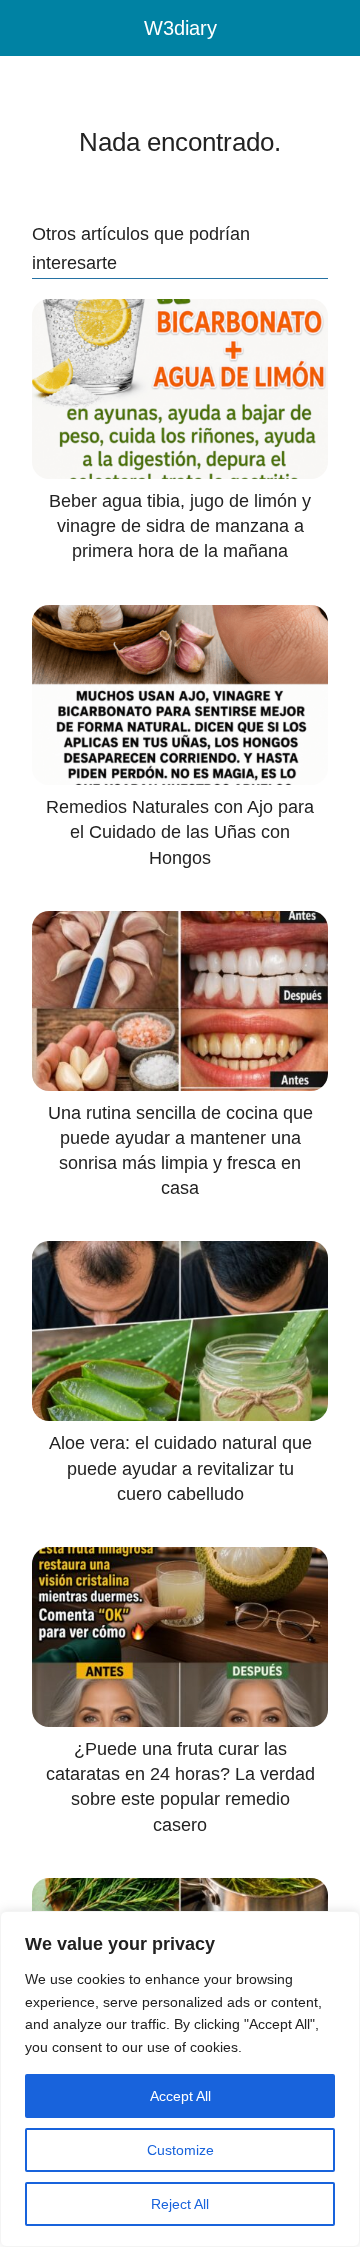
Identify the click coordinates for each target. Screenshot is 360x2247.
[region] (180, 2079)
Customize (180, 2150)
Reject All (180, 2204)
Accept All (180, 2096)
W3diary (180, 28)
